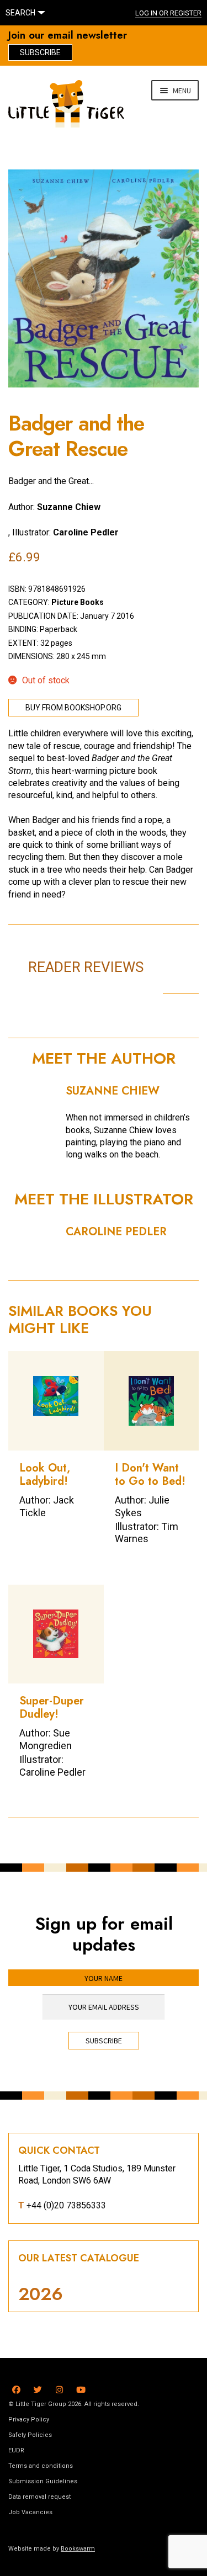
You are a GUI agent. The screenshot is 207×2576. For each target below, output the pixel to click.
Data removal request (39, 2497)
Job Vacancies (30, 2512)
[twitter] (38, 2388)
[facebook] (16, 2388)
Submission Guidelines (43, 2481)
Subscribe (40, 52)
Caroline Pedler (86, 532)
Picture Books (78, 602)
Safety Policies (30, 2435)
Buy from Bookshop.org (73, 708)
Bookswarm (78, 2549)
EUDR (16, 2450)
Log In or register (168, 13)
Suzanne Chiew (69, 507)
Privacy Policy (29, 2420)
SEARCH (20, 13)
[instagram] (59, 2388)
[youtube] (81, 2388)
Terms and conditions (41, 2466)
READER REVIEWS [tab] (86, 967)
